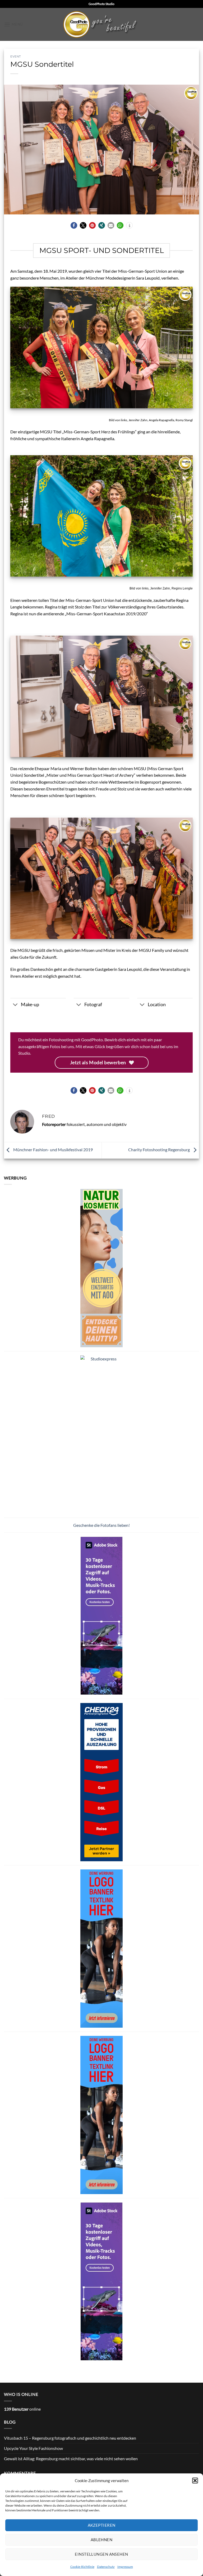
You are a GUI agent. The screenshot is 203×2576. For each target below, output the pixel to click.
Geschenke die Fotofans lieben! (101, 1525)
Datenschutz (106, 2567)
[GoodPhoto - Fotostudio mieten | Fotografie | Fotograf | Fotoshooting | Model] (101, 24)
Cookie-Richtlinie (82, 2567)
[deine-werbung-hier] (101, 1948)
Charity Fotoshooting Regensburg (159, 1150)
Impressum (125, 2567)
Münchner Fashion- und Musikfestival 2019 (53, 1150)
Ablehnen (102, 2540)
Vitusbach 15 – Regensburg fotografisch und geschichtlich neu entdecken (70, 2438)
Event (16, 56)
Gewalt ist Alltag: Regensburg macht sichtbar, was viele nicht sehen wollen (71, 2459)
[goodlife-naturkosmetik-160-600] (101, 1267)
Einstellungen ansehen (101, 2554)
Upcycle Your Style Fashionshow (33, 2448)
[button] (195, 2481)
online (22, 2409)
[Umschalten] (15, 1005)
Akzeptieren (102, 2525)
